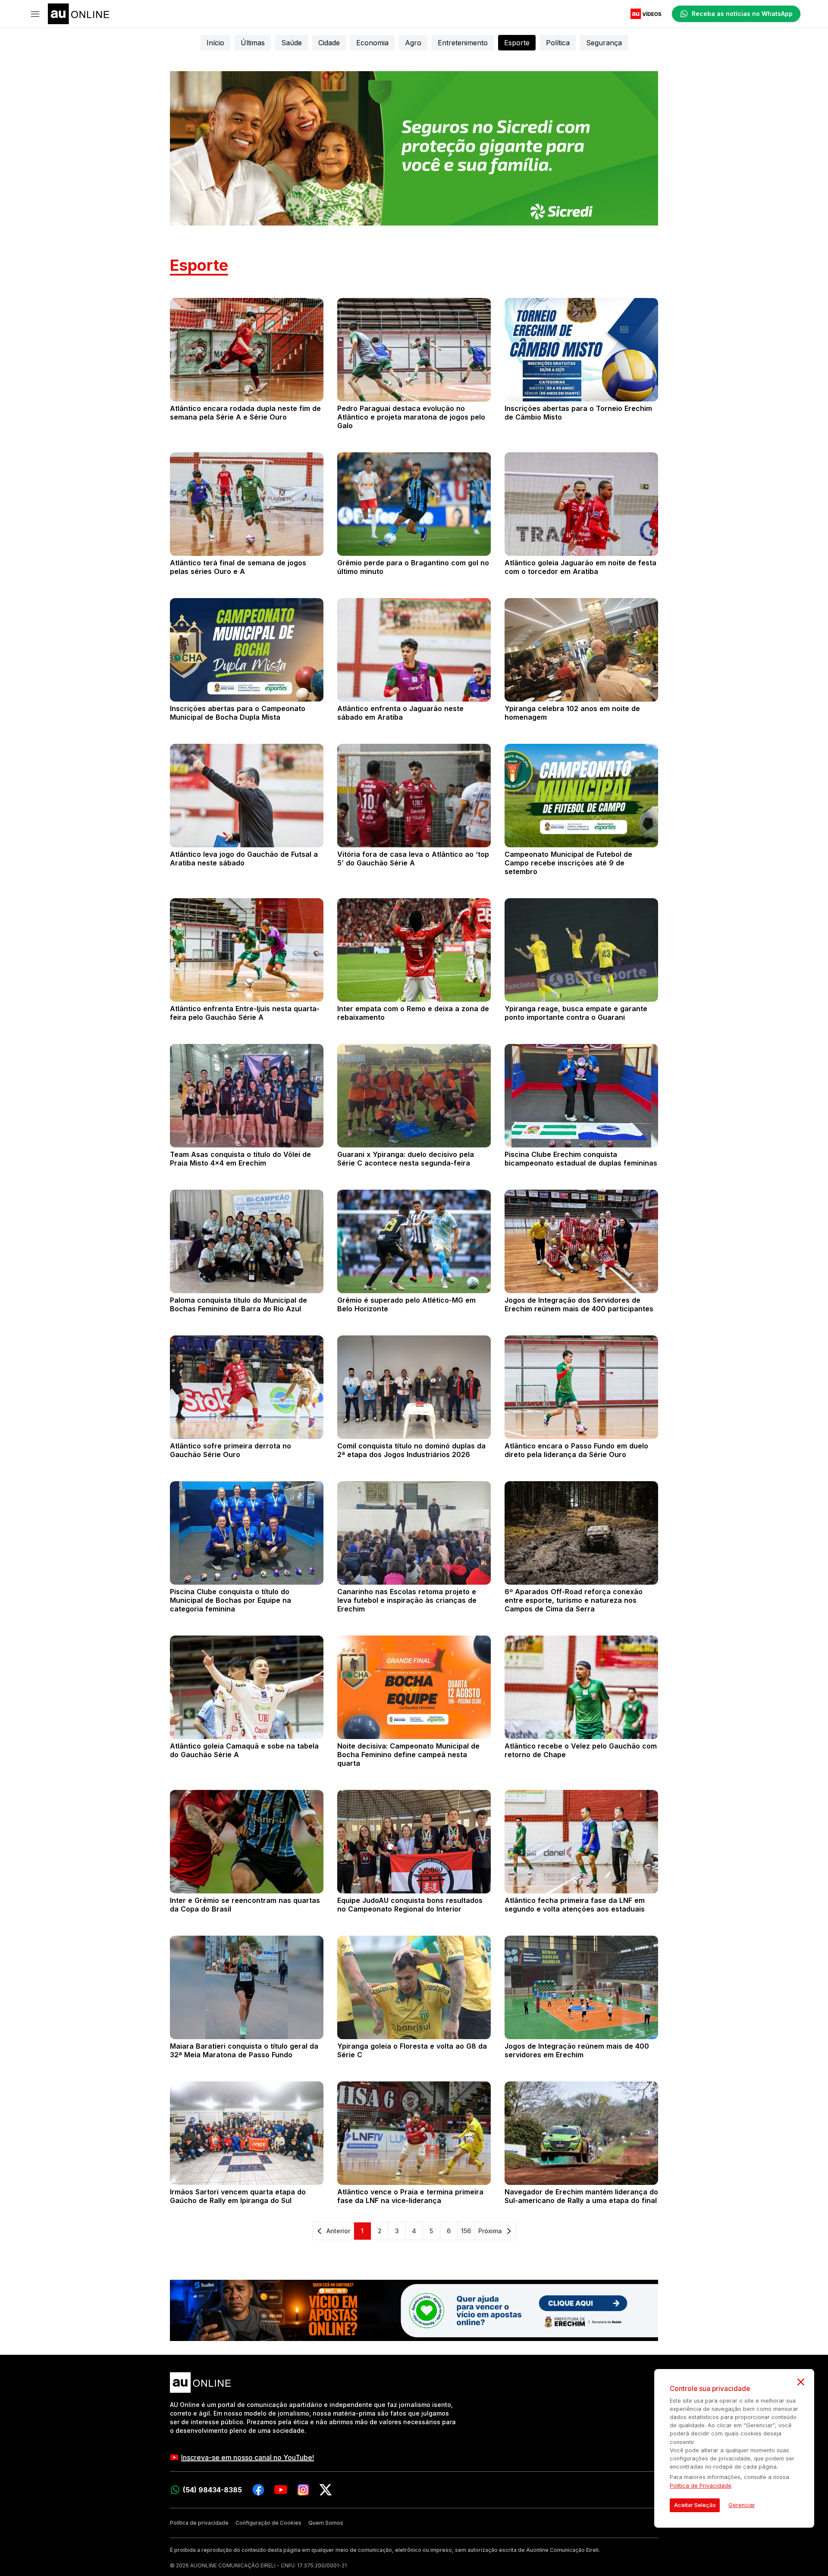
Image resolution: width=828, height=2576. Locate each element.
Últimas (253, 43)
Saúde (292, 43)
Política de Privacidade (701, 2486)
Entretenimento (463, 43)
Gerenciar (742, 2505)
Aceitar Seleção (695, 2505)
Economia (372, 43)
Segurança (604, 43)
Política (558, 43)
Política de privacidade (199, 2523)
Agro (413, 43)
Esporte (517, 43)
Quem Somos (326, 2523)
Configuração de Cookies (268, 2523)
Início (215, 43)
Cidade (329, 43)
